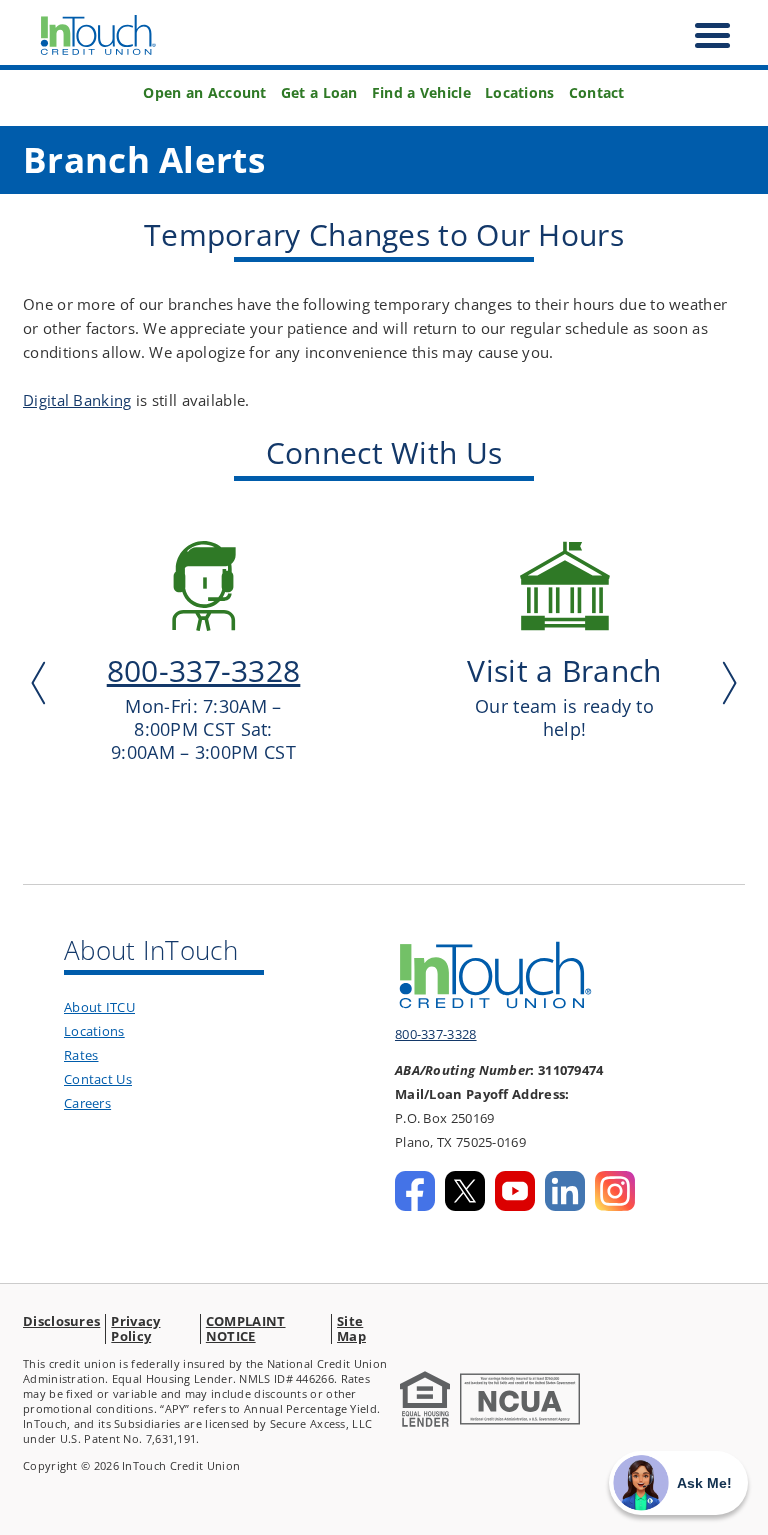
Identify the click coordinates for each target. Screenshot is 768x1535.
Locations (520, 93)
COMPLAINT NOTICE (246, 1328)
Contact (597, 93)
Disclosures (61, 1321)
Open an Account (205, 93)
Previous (43, 682)
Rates (81, 1055)
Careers (87, 1103)
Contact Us (98, 1079)
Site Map (351, 1328)
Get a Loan (319, 93)
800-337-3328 (436, 1034)
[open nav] (702, 35)
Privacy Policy (135, 1328)
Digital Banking (77, 400)
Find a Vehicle (421, 93)
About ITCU (99, 1007)
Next (725, 682)
